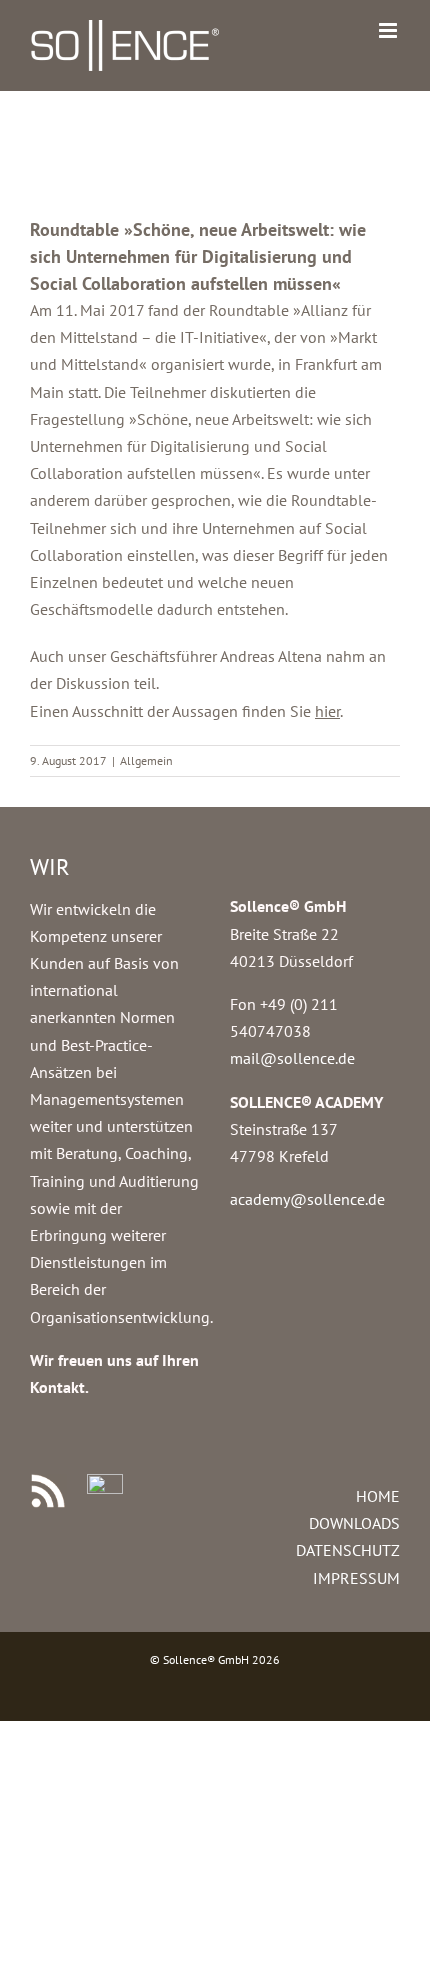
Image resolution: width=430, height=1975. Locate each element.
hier (327, 711)
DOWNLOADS (354, 1523)
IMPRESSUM (356, 1578)
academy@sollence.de (307, 1199)
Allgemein (146, 760)
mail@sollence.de (292, 1058)
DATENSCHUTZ (348, 1550)
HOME (378, 1496)
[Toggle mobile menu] (389, 30)
